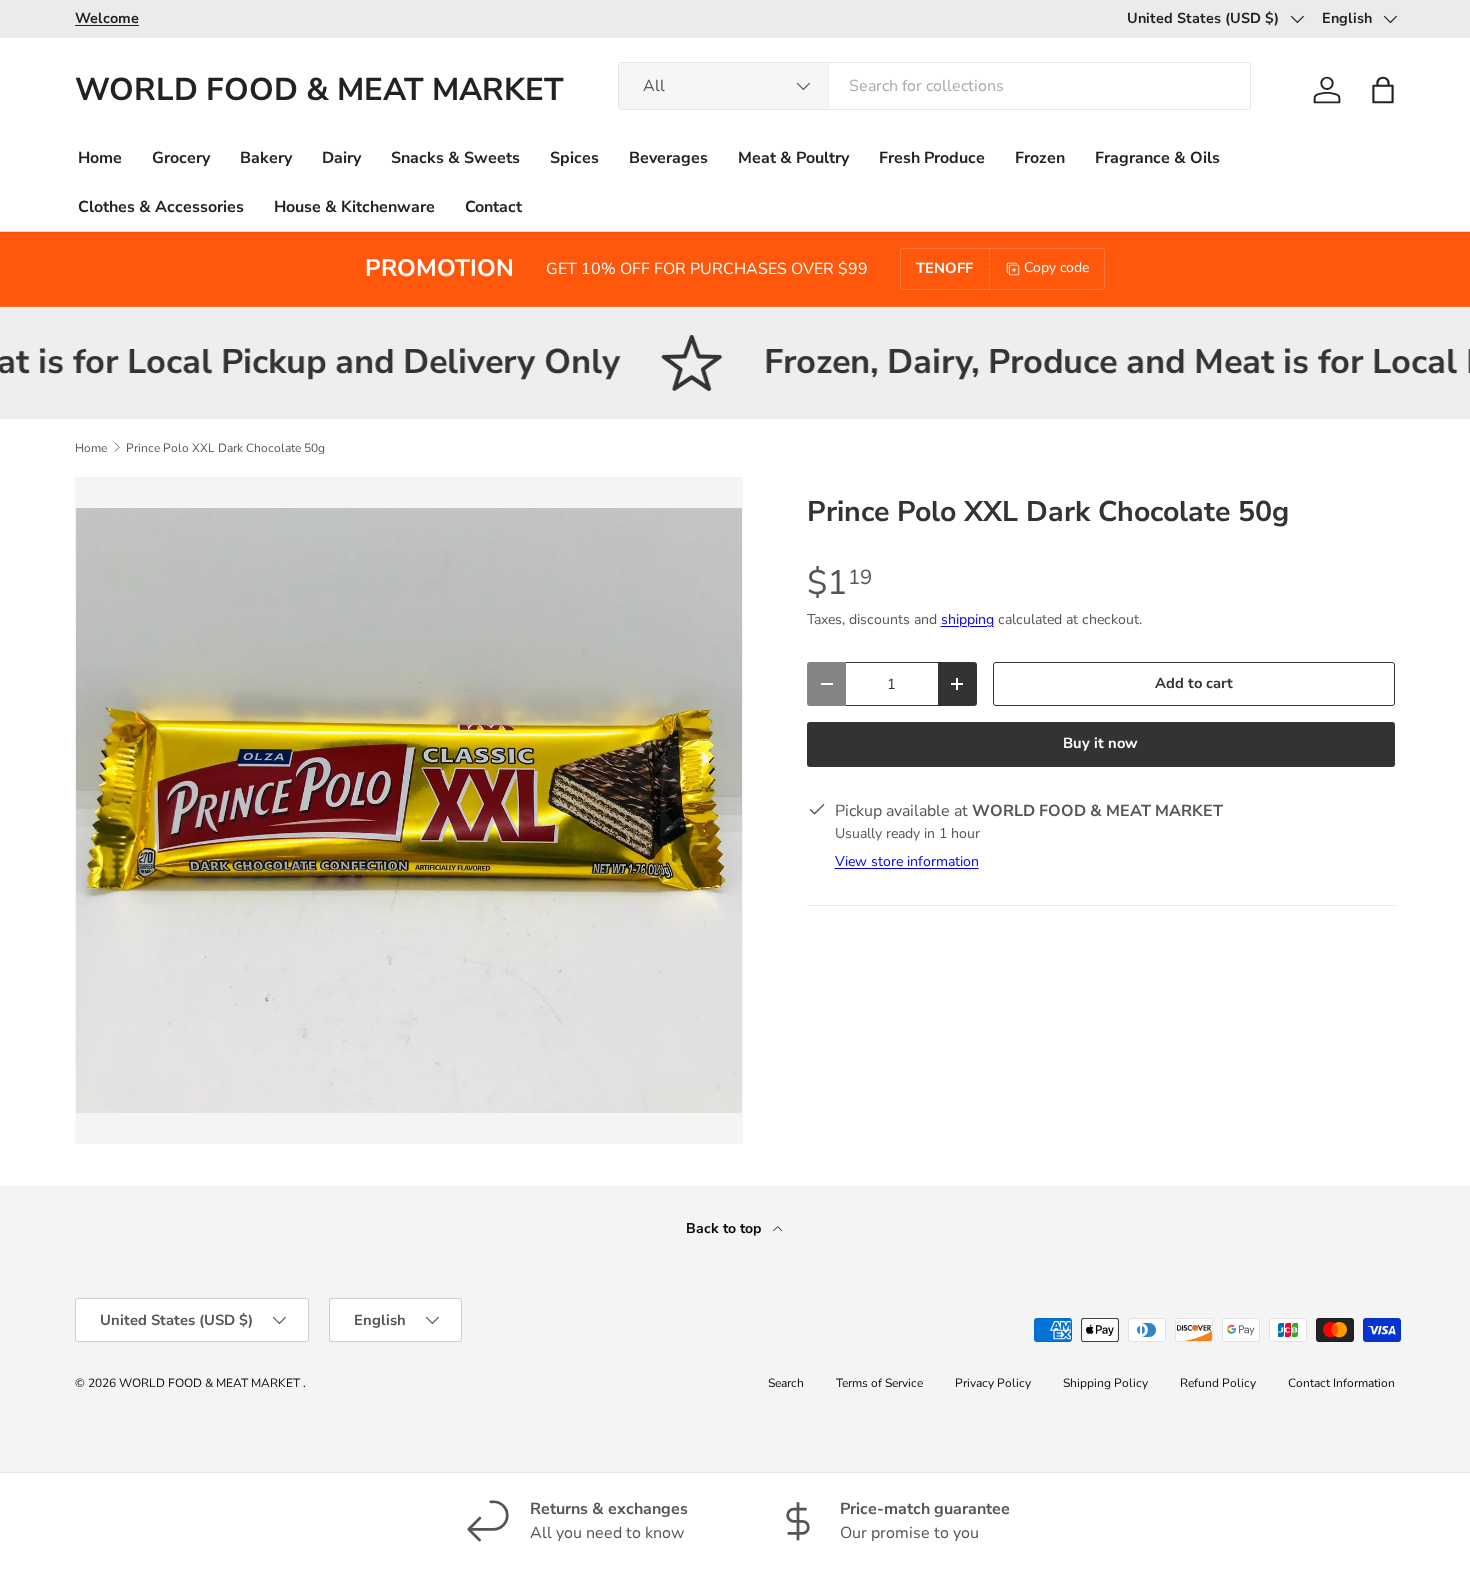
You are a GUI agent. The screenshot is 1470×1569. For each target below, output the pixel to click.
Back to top (725, 1228)
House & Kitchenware (354, 207)
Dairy (341, 158)
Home (100, 158)
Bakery (266, 158)
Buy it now (1100, 743)
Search (786, 1383)
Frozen (1040, 158)
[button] (1383, 90)
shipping (967, 619)
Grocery (181, 158)
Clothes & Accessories (161, 207)
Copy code (1056, 267)
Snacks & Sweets (455, 158)
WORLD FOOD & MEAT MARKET (211, 1383)
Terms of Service (879, 1383)
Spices (574, 158)
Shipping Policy (1105, 1383)
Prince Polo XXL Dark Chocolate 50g (225, 448)
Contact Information (1341, 1383)
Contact (493, 207)
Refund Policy (1218, 1383)
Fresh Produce (932, 158)
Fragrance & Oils (1157, 158)
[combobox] (934, 86)
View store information (907, 861)
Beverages (668, 158)
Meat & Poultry (793, 158)
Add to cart (1194, 683)
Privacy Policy (993, 1383)
